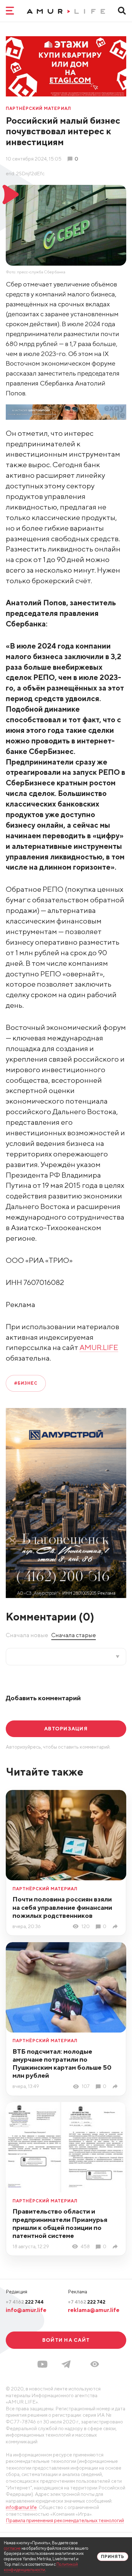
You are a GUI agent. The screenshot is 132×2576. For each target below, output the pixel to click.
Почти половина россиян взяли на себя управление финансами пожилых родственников (62, 1907)
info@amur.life (26, 2310)
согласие (12, 2548)
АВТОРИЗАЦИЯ (66, 1728)
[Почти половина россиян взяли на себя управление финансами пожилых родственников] (116, 1926)
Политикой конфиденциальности (41, 2567)
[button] (95, 2364)
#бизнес (26, 1383)
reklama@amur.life (94, 2310)
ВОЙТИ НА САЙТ (66, 2340)
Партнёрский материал (38, 109)
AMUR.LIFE (99, 1347)
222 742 (87, 2302)
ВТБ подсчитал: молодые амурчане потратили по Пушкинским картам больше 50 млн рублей (62, 2063)
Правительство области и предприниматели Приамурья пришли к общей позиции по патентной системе (60, 2223)
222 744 (25, 2302)
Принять (113, 2557)
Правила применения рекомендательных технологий (65, 2520)
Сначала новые (27, 1635)
